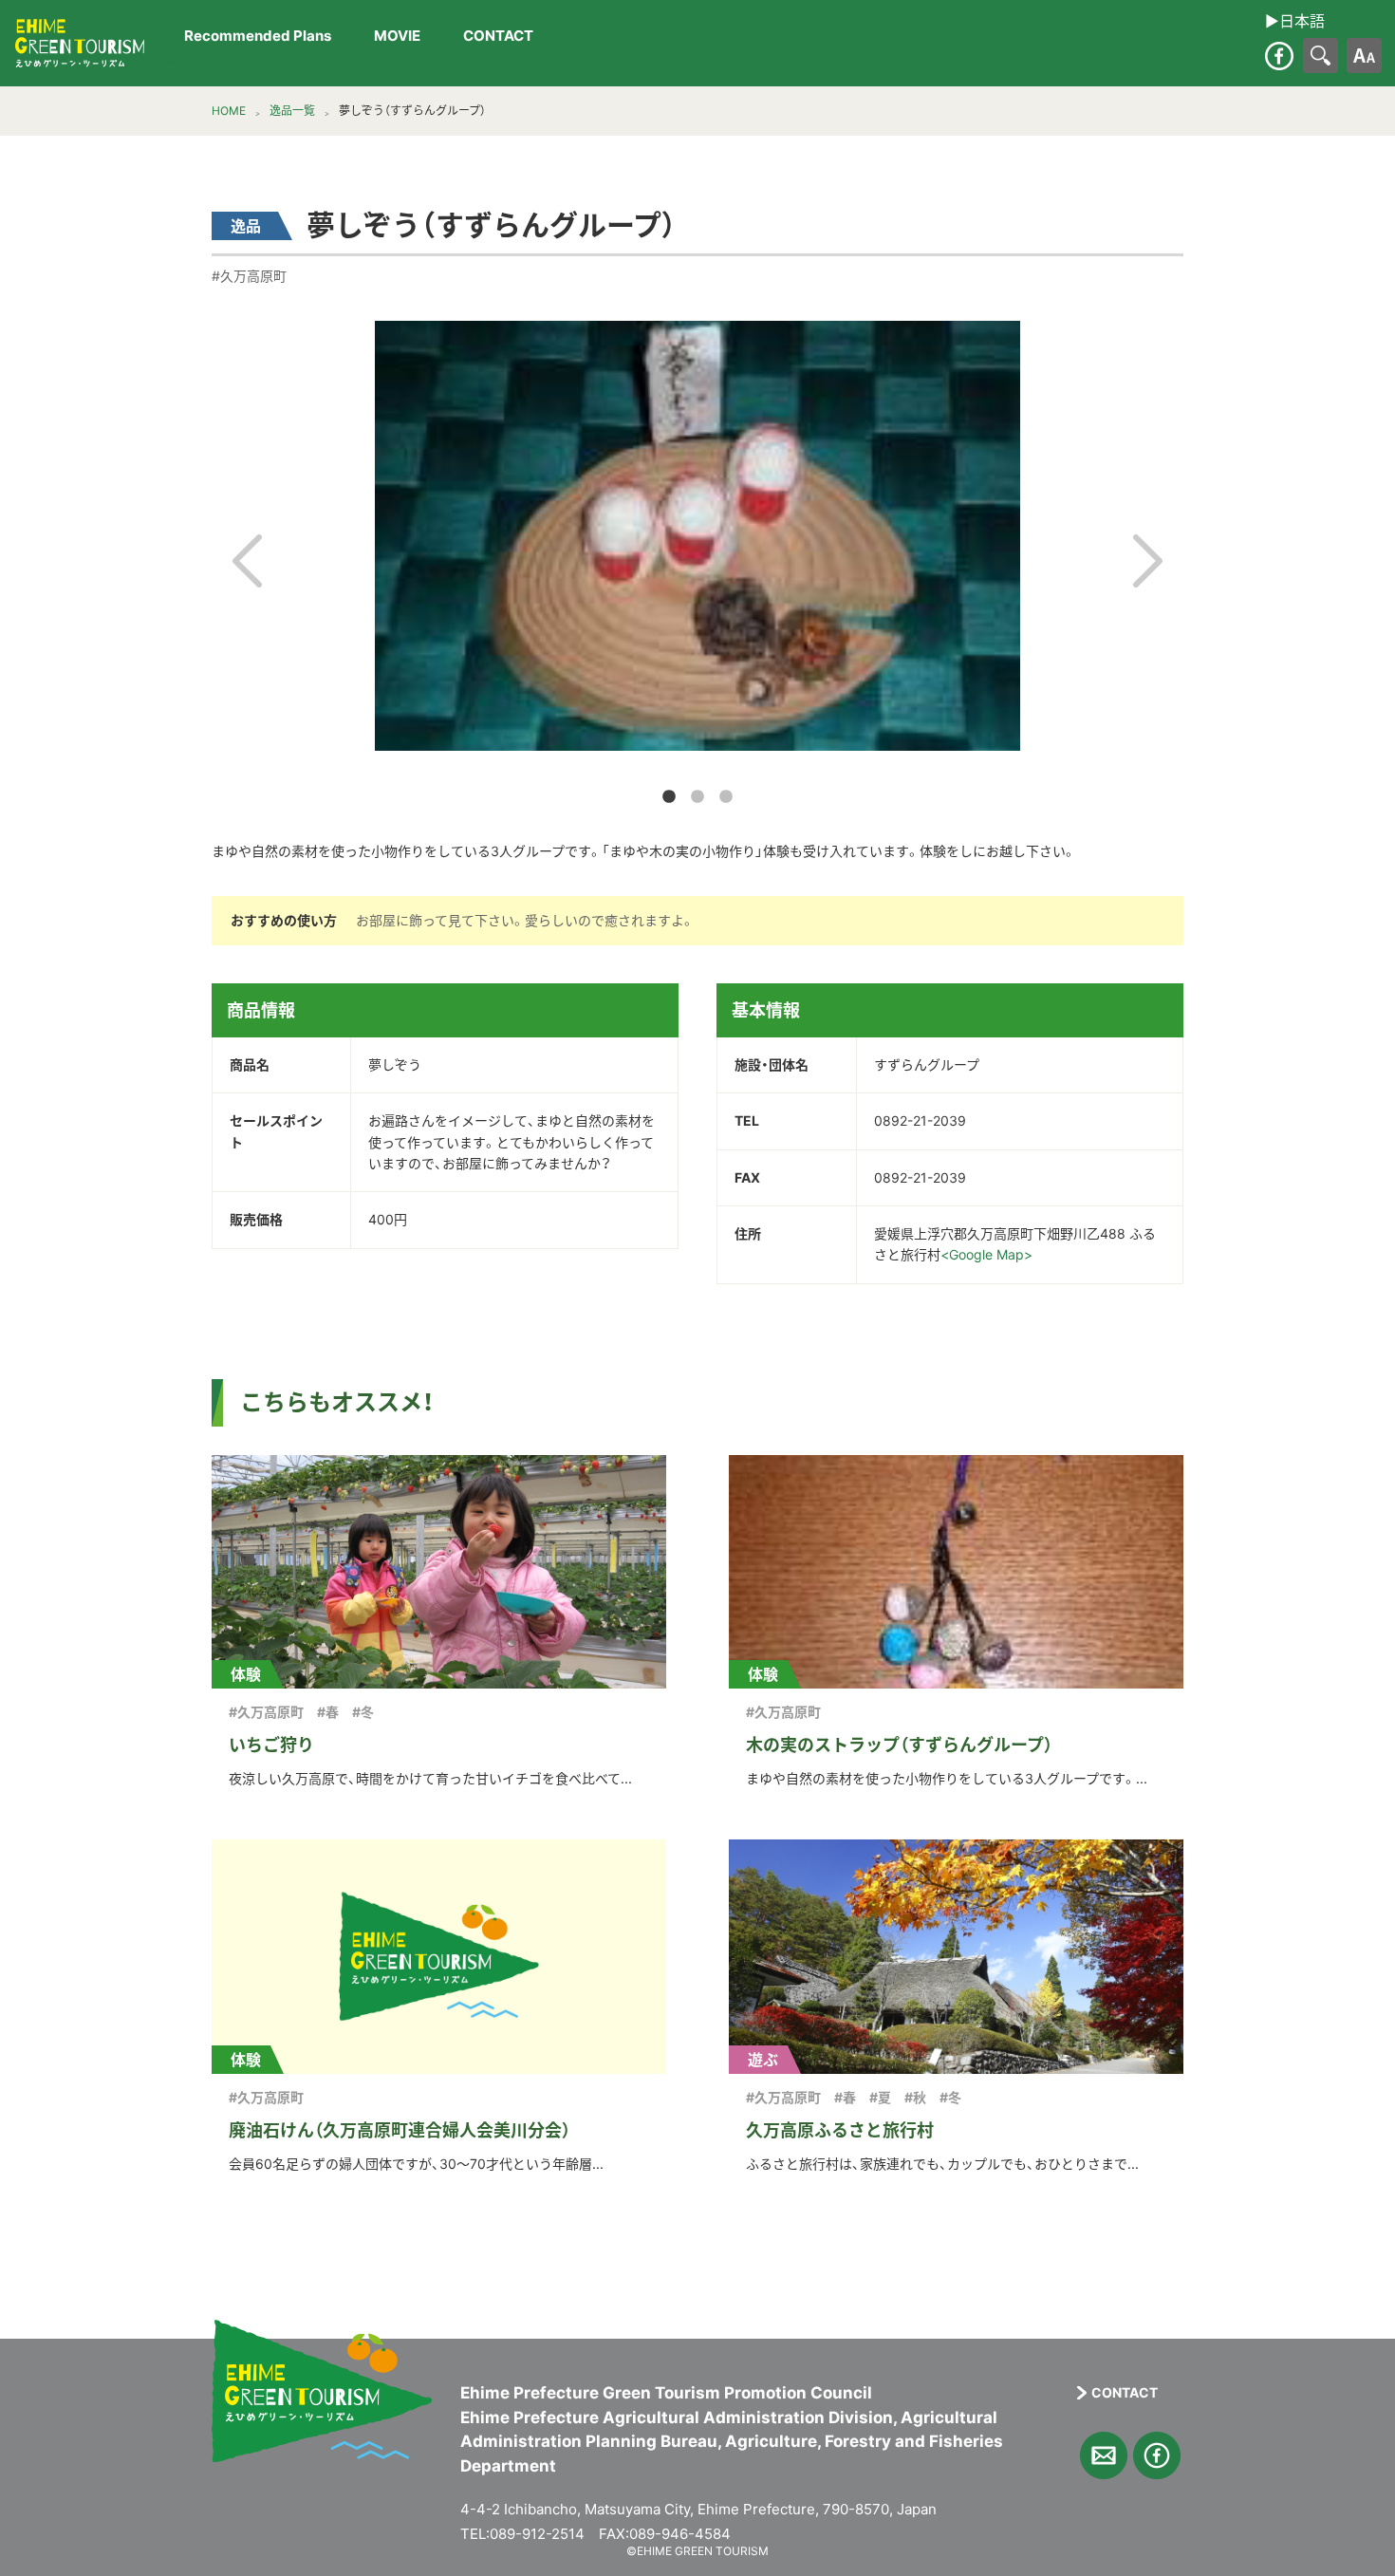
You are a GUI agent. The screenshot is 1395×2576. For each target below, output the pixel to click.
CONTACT (498, 37)
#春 (328, 1712)
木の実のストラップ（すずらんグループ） (899, 1745)
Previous (247, 561)
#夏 (880, 2097)
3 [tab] (726, 797)
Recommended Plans (258, 37)
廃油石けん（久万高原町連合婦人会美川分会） (400, 2130)
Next (1148, 561)
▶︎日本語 (176, 56)
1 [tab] (669, 797)
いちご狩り (271, 1745)
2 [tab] (697, 797)
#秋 (915, 2097)
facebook (1279, 56)
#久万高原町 (249, 276)
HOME (229, 111)
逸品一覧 (292, 111)
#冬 (363, 1712)
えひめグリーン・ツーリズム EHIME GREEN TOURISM (80, 44)
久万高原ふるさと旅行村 (840, 2130)
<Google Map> (986, 1254)
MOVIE (397, 37)
